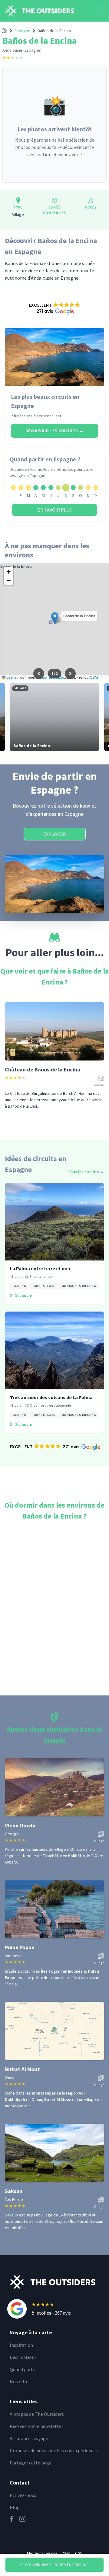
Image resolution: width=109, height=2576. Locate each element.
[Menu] (98, 11)
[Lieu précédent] (39, 674)
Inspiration (21, 2345)
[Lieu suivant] (70, 674)
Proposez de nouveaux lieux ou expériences (54, 2450)
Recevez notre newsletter (36, 2426)
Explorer (55, 834)
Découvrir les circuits (55, 431)
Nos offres (20, 2381)
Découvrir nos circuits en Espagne (54, 2565)
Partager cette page (31, 2463)
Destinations (23, 2357)
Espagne (22, 31)
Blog (15, 2507)
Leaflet (12, 677)
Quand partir (23, 2369)
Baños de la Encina (54, 31)
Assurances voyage (29, 2438)
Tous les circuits (86, 1172)
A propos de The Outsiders (37, 2414)
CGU (66, 2553)
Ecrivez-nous (23, 2495)
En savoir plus (55, 510)
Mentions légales (42, 2553)
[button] (54, 308)
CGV (79, 2553)
